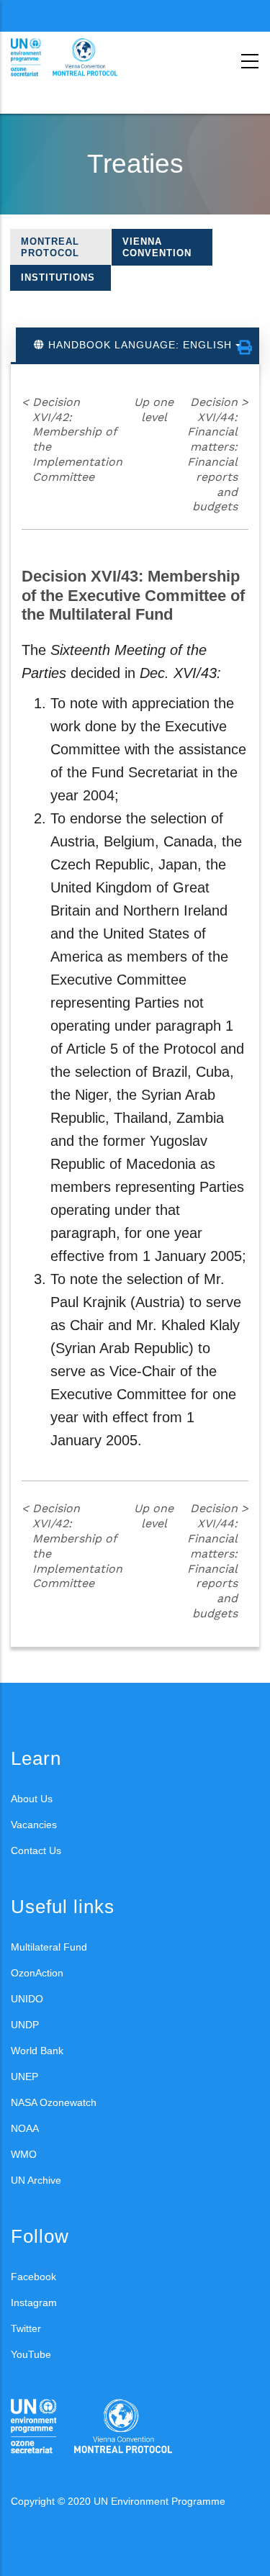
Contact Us (36, 1850)
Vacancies (34, 1825)
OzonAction (37, 1973)
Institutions (58, 277)
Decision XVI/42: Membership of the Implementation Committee (72, 439)
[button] (245, 348)
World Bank (37, 2051)
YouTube (31, 2354)
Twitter (26, 2328)
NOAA (25, 2128)
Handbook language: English (140, 345)
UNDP (25, 2025)
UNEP (24, 2076)
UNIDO (27, 1999)
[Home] (76, 58)
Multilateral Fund (49, 1947)
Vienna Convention (157, 247)
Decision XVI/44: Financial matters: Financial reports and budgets (218, 455)
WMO (24, 2154)
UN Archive (36, 2180)
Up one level (154, 410)
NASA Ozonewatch (54, 2102)
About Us (32, 1799)
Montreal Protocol (50, 247)
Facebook (33, 2277)
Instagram (34, 2302)
